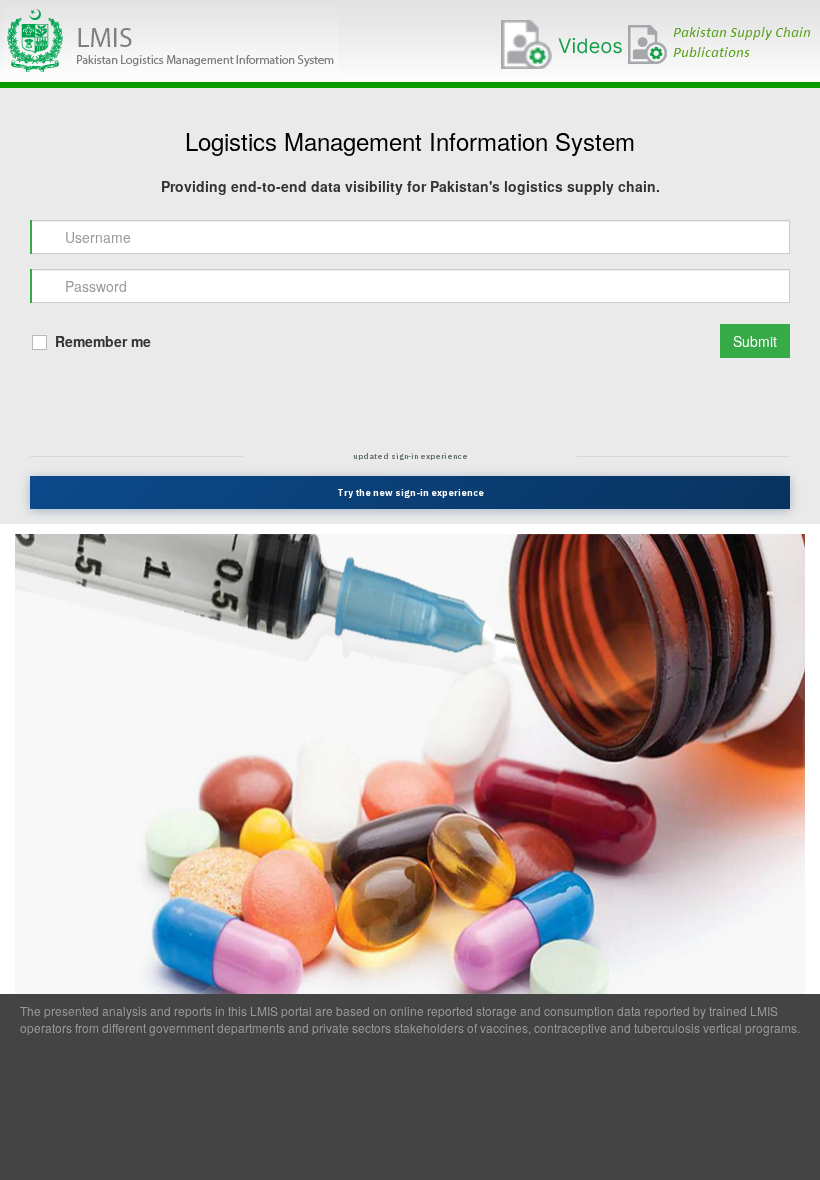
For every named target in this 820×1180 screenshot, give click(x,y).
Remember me (101, 341)
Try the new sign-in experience (410, 492)
